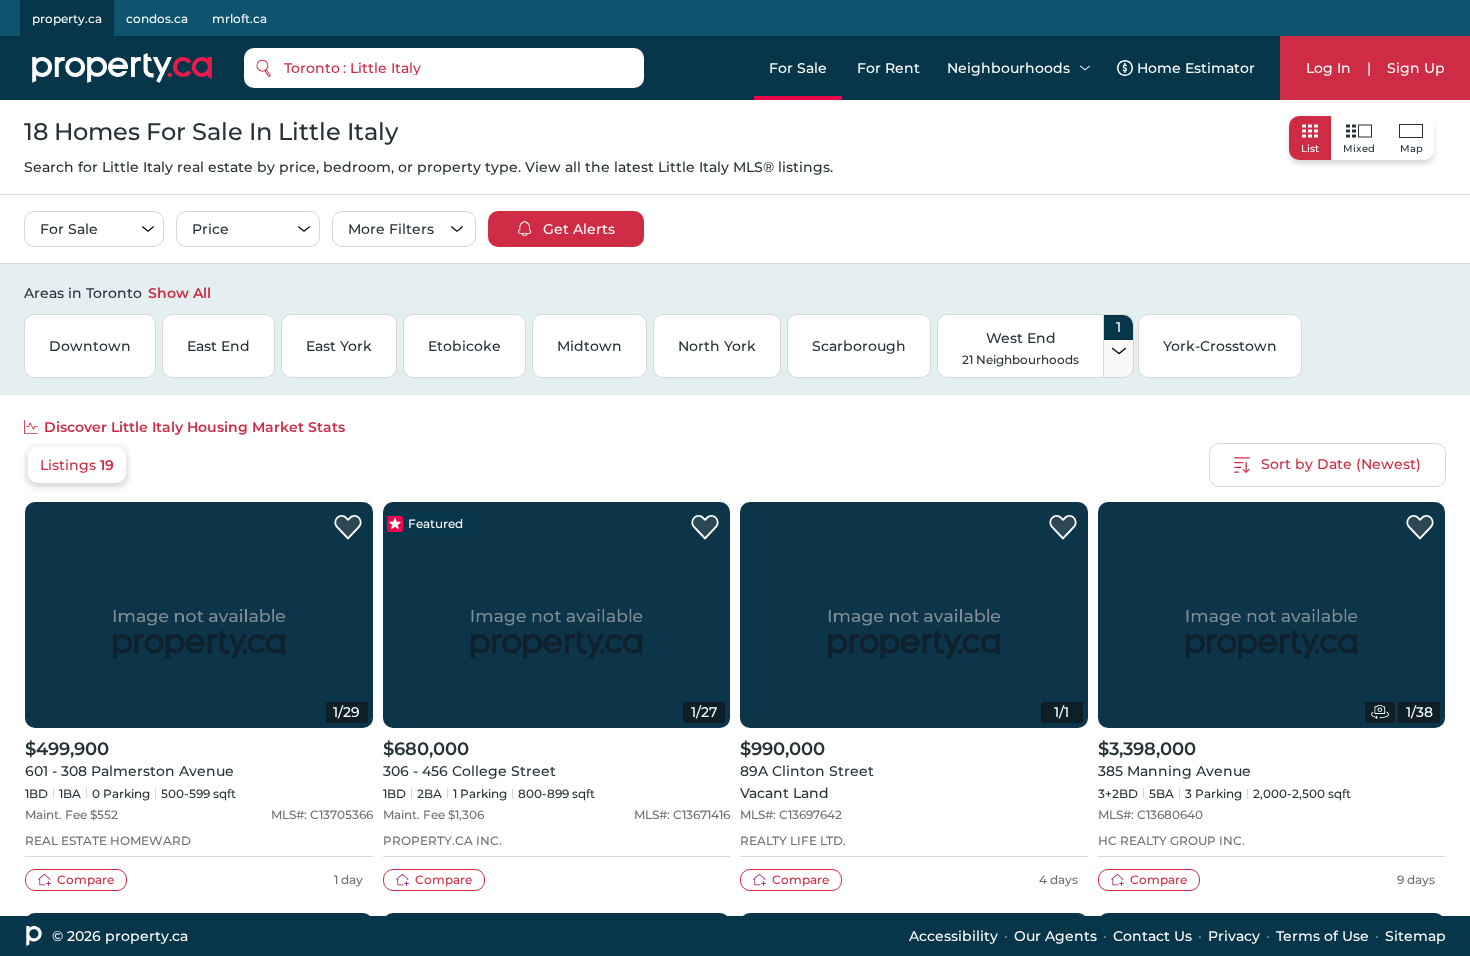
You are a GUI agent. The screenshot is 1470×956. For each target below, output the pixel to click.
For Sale (798, 68)
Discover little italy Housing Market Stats (194, 427)
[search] (444, 68)
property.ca (67, 18)
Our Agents (1055, 936)
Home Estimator (1196, 68)
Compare (85, 879)
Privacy (1234, 936)
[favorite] (348, 528)
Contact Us (1152, 936)
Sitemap (1415, 936)
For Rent (888, 68)
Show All (179, 293)
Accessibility (953, 936)
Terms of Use (1322, 936)
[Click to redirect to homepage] (122, 68)
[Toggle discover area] (1443, 292)
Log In (1328, 68)
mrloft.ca (239, 18)
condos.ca (157, 18)
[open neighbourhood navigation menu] (1085, 68)
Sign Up (1416, 68)
